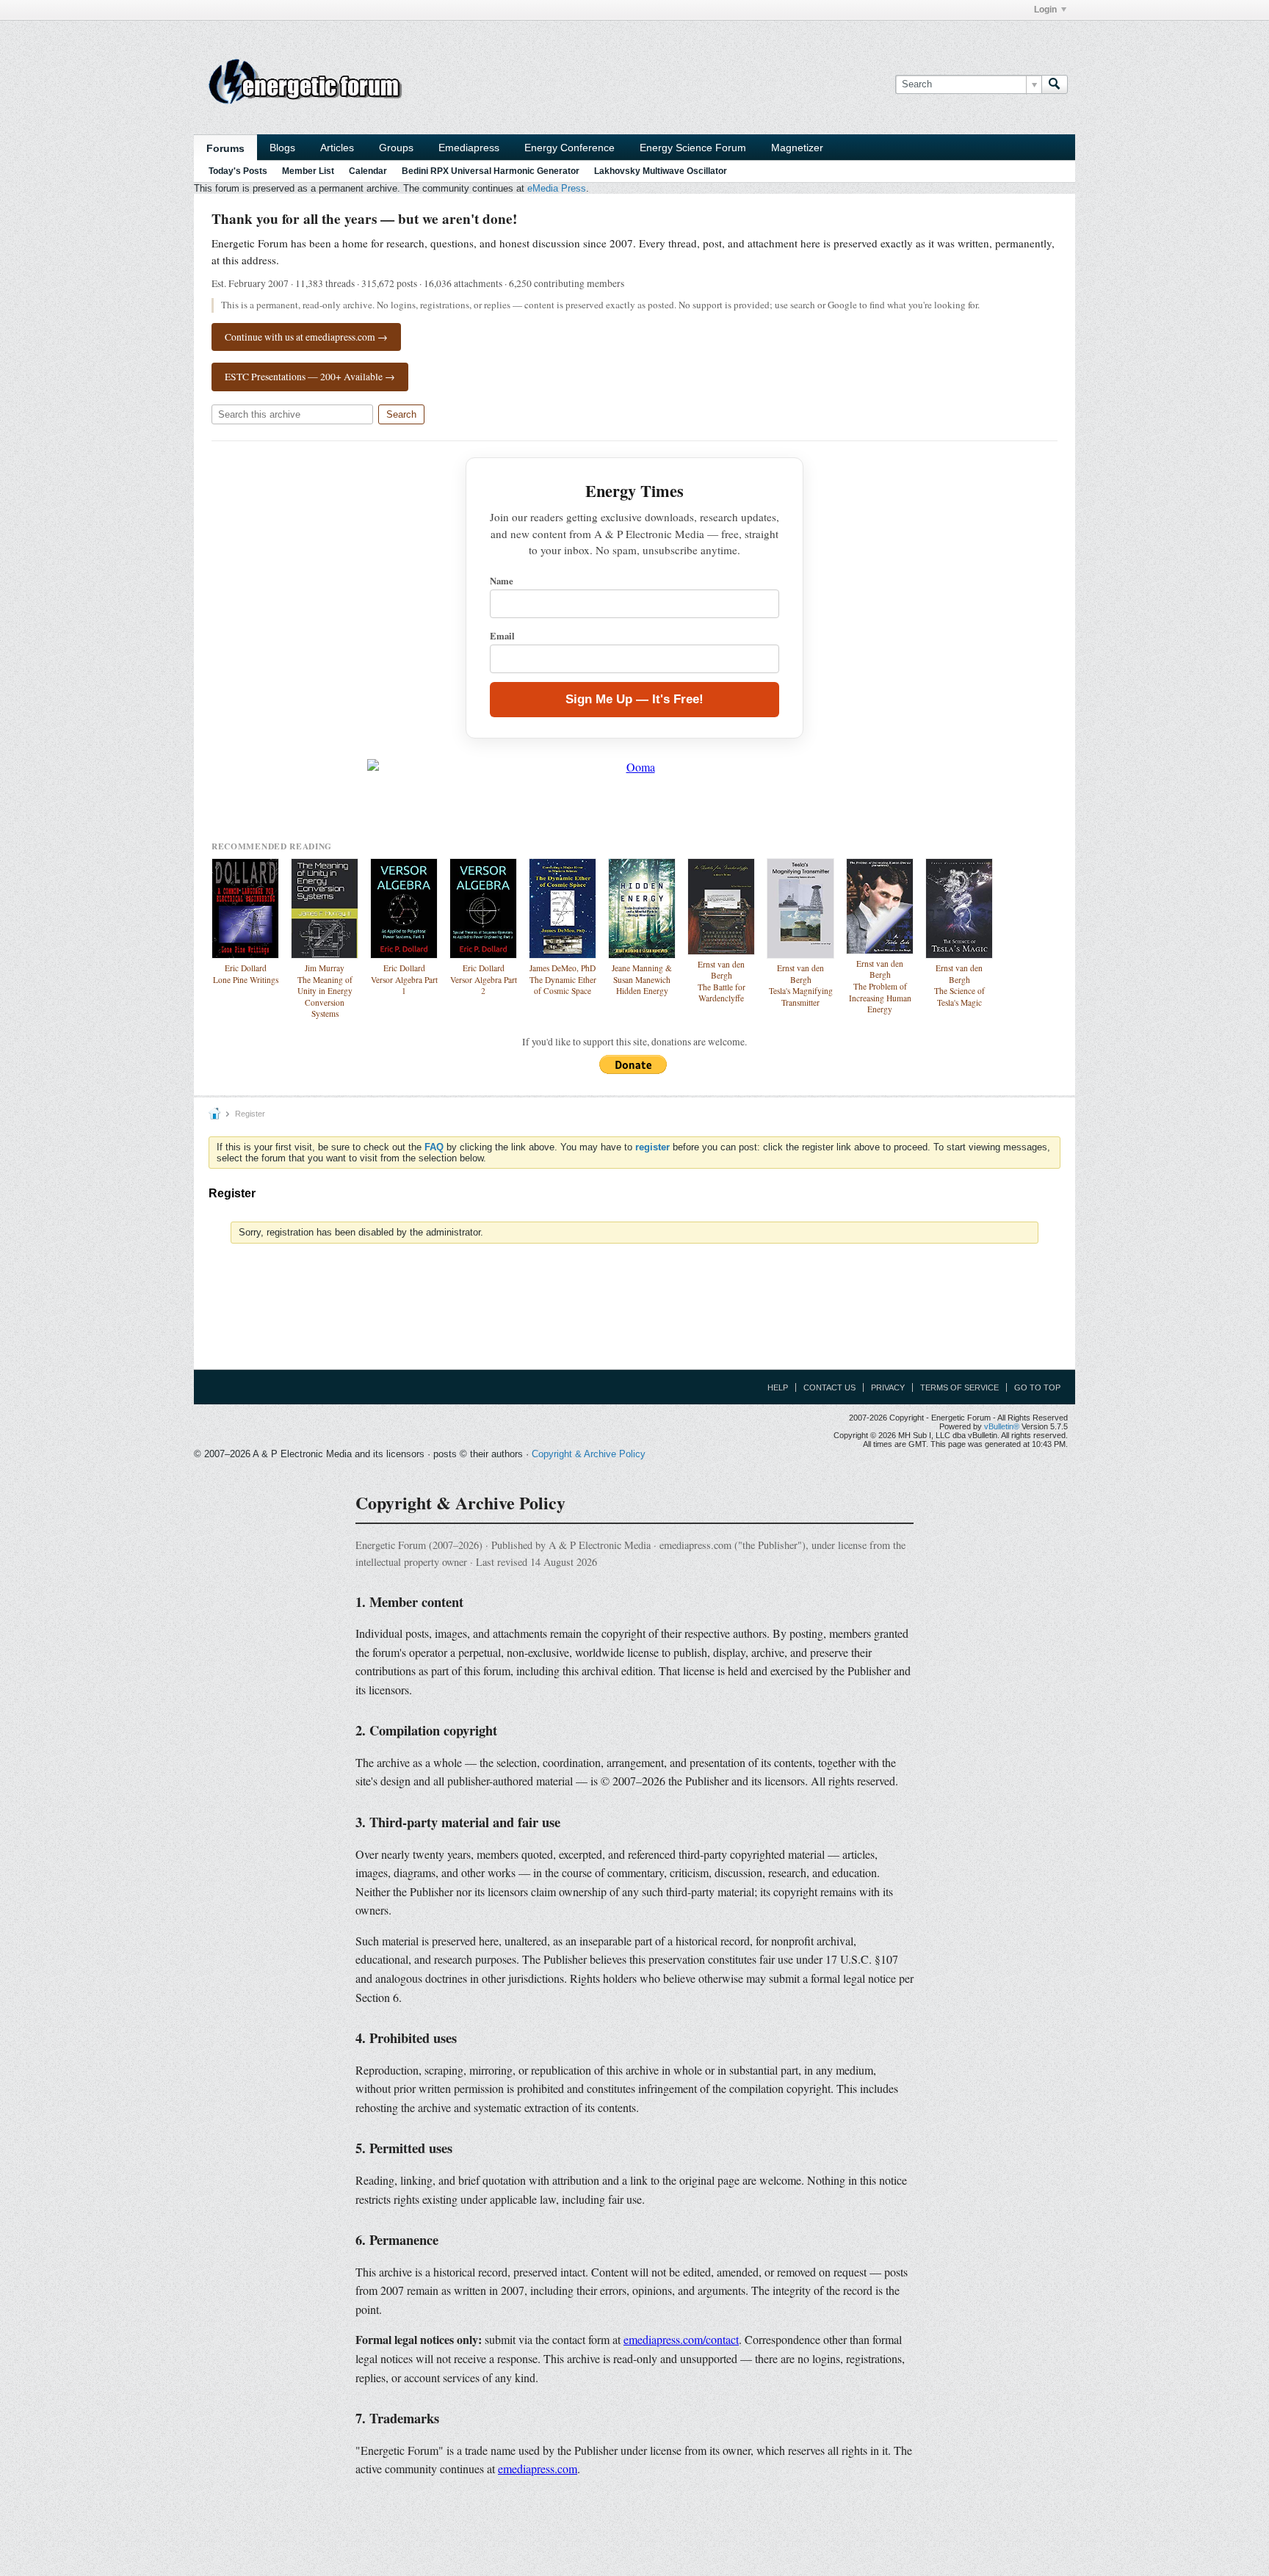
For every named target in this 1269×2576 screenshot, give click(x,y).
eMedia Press (557, 188)
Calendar (368, 171)
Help (778, 1387)
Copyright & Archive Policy (589, 1454)
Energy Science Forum (693, 148)
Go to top (1037, 1387)
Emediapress (469, 148)
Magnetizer (797, 148)
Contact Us (829, 1387)
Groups (396, 148)
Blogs (282, 148)
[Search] (1055, 84)
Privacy (888, 1387)
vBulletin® (1002, 1426)
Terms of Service (959, 1387)
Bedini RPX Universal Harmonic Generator (491, 171)
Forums (225, 148)
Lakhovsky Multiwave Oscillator (661, 171)
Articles (337, 148)
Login (1045, 10)
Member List (308, 171)
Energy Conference (570, 148)
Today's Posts (238, 171)
